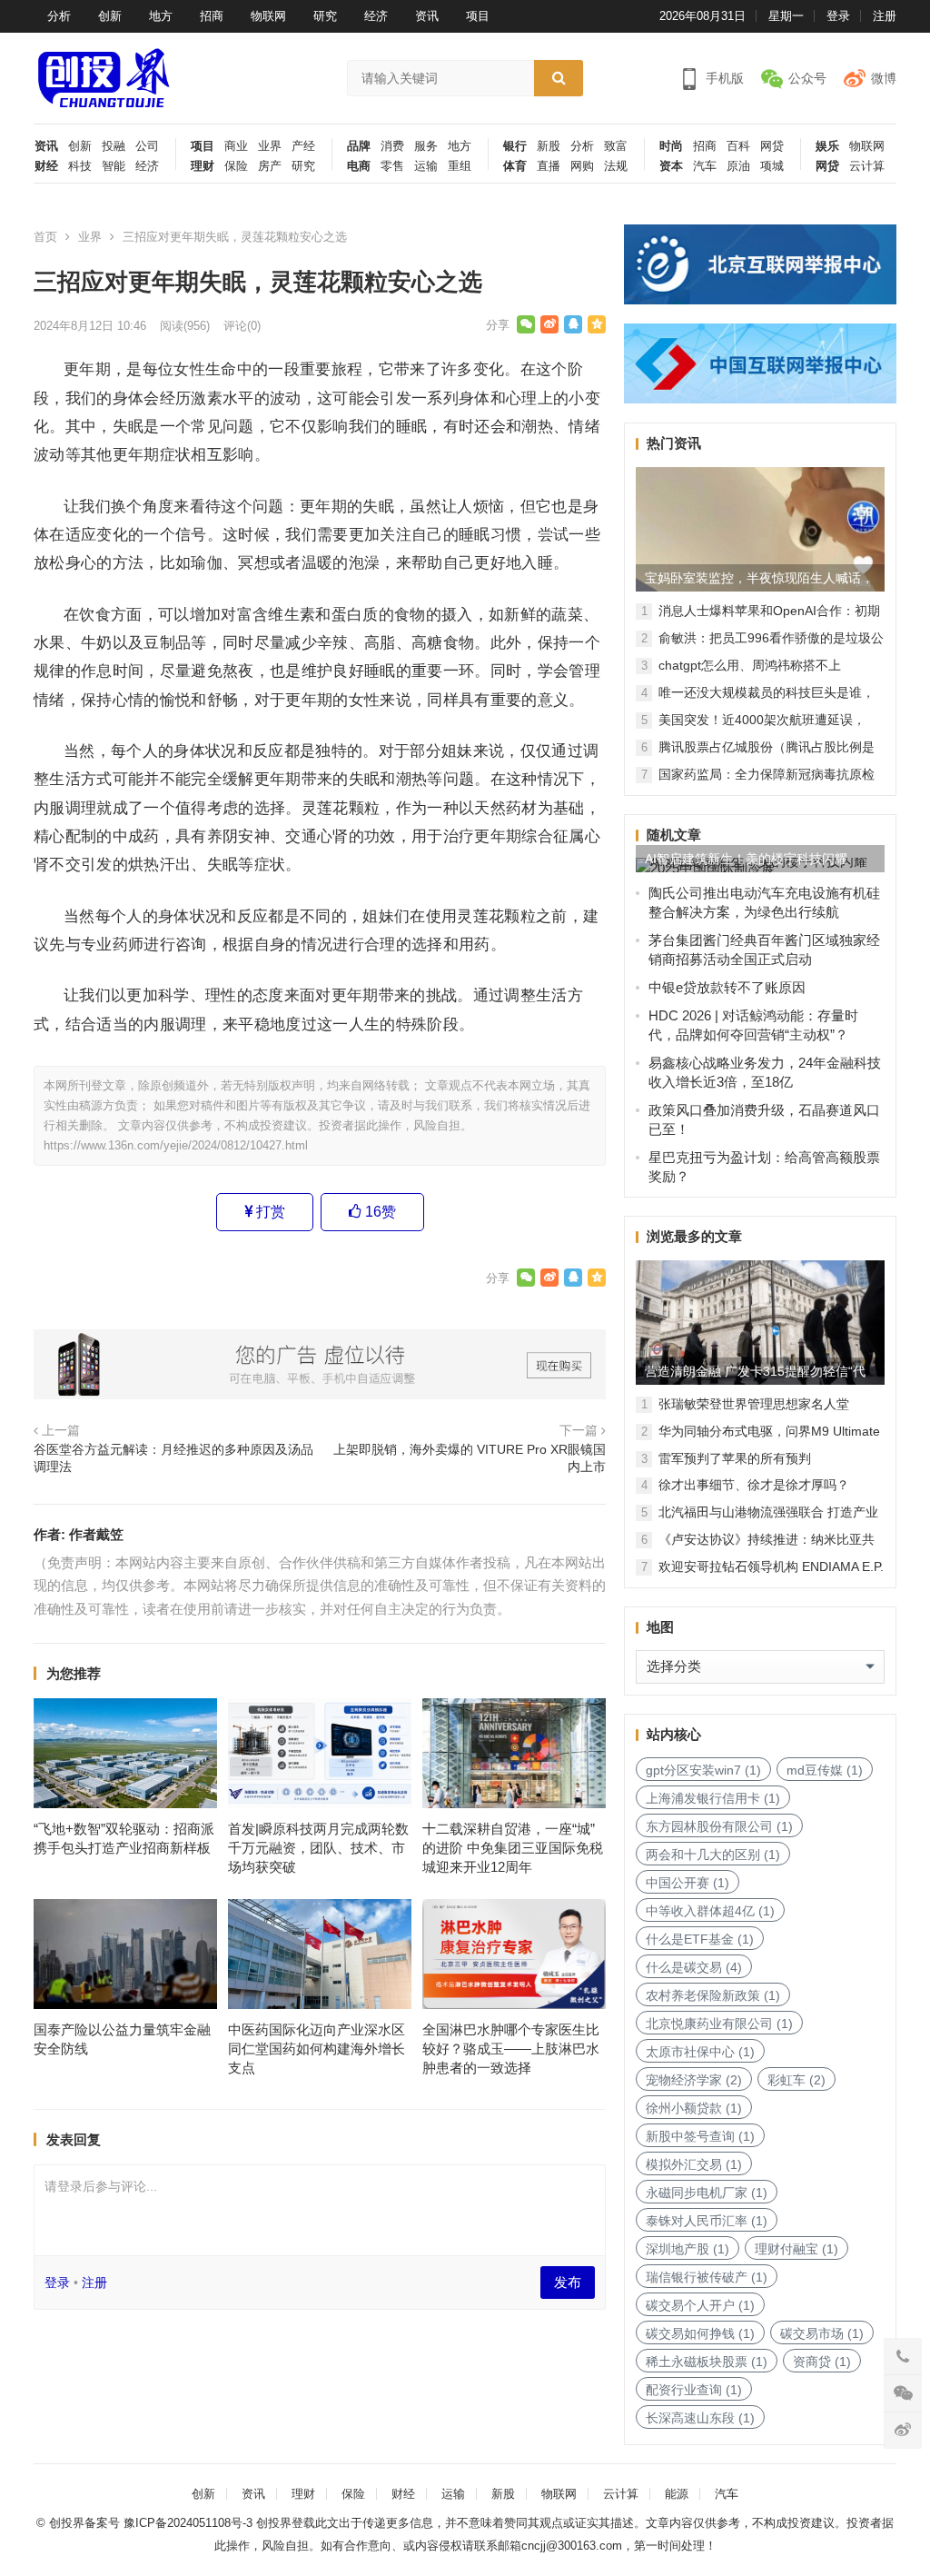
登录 (838, 16)
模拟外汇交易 (694, 2164)
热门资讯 (674, 443)
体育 (515, 166)
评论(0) (242, 326)
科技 (80, 166)
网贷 (772, 146)
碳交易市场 (822, 2333)
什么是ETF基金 (700, 1939)
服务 (426, 146)
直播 (549, 166)
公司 (147, 146)
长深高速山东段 (700, 2418)
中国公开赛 (688, 1883)
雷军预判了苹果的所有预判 (735, 1458)
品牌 (359, 146)
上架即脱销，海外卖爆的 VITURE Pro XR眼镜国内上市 (470, 1458)
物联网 (268, 16)
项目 (478, 16)
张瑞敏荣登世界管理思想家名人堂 (754, 1404)
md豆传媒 (825, 1770)
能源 (677, 2494)
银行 (515, 146)
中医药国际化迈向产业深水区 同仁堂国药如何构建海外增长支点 (317, 2049)
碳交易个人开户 (700, 2305)
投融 (114, 146)
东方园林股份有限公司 (719, 1826)
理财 (203, 166)
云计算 (867, 166)
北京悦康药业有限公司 (719, 2024)
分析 (59, 16)
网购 (582, 166)
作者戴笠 (96, 1534)
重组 (460, 166)
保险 (236, 166)
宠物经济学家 (694, 2080)
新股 (549, 146)
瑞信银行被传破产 (707, 2277)
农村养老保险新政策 (713, 1995)
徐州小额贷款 (694, 2108)
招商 (212, 16)
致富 (616, 146)
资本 (671, 166)
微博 (884, 78)
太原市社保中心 (700, 2052)
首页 (45, 237)
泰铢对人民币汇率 (707, 2221)
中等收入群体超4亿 (710, 1911)
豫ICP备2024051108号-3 (190, 2523)
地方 (161, 16)
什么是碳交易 (694, 1967)
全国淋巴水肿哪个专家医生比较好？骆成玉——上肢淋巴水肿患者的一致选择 (511, 2049)
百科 (738, 146)
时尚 (671, 146)
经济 (376, 16)
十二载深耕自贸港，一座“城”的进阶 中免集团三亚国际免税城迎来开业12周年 (513, 1848)
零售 (392, 166)
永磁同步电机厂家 (707, 2193)
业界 (270, 146)
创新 (110, 16)
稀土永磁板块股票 (707, 2362)
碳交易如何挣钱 (700, 2333)
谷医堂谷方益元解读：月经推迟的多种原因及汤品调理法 (173, 1458)
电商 (359, 166)
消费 (392, 146)
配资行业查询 (694, 2390)
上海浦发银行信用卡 (713, 1798)
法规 (616, 166)
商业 (236, 146)
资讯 (427, 16)
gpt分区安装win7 (703, 1770)
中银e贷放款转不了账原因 (727, 987)
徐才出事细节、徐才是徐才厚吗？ (754, 1485)
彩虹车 (796, 2080)
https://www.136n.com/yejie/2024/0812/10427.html (176, 1145)
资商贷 (822, 2362)
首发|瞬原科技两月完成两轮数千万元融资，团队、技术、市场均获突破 (318, 1848)
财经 (46, 166)
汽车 (705, 166)
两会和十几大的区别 (713, 1855)
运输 (426, 166)
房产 (270, 166)
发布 (568, 2282)
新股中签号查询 (700, 2136)
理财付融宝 (796, 2249)
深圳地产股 (688, 2249)
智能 (114, 166)
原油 (738, 166)
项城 (772, 166)
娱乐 (827, 146)
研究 (325, 16)
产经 (303, 146)
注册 (885, 16)
